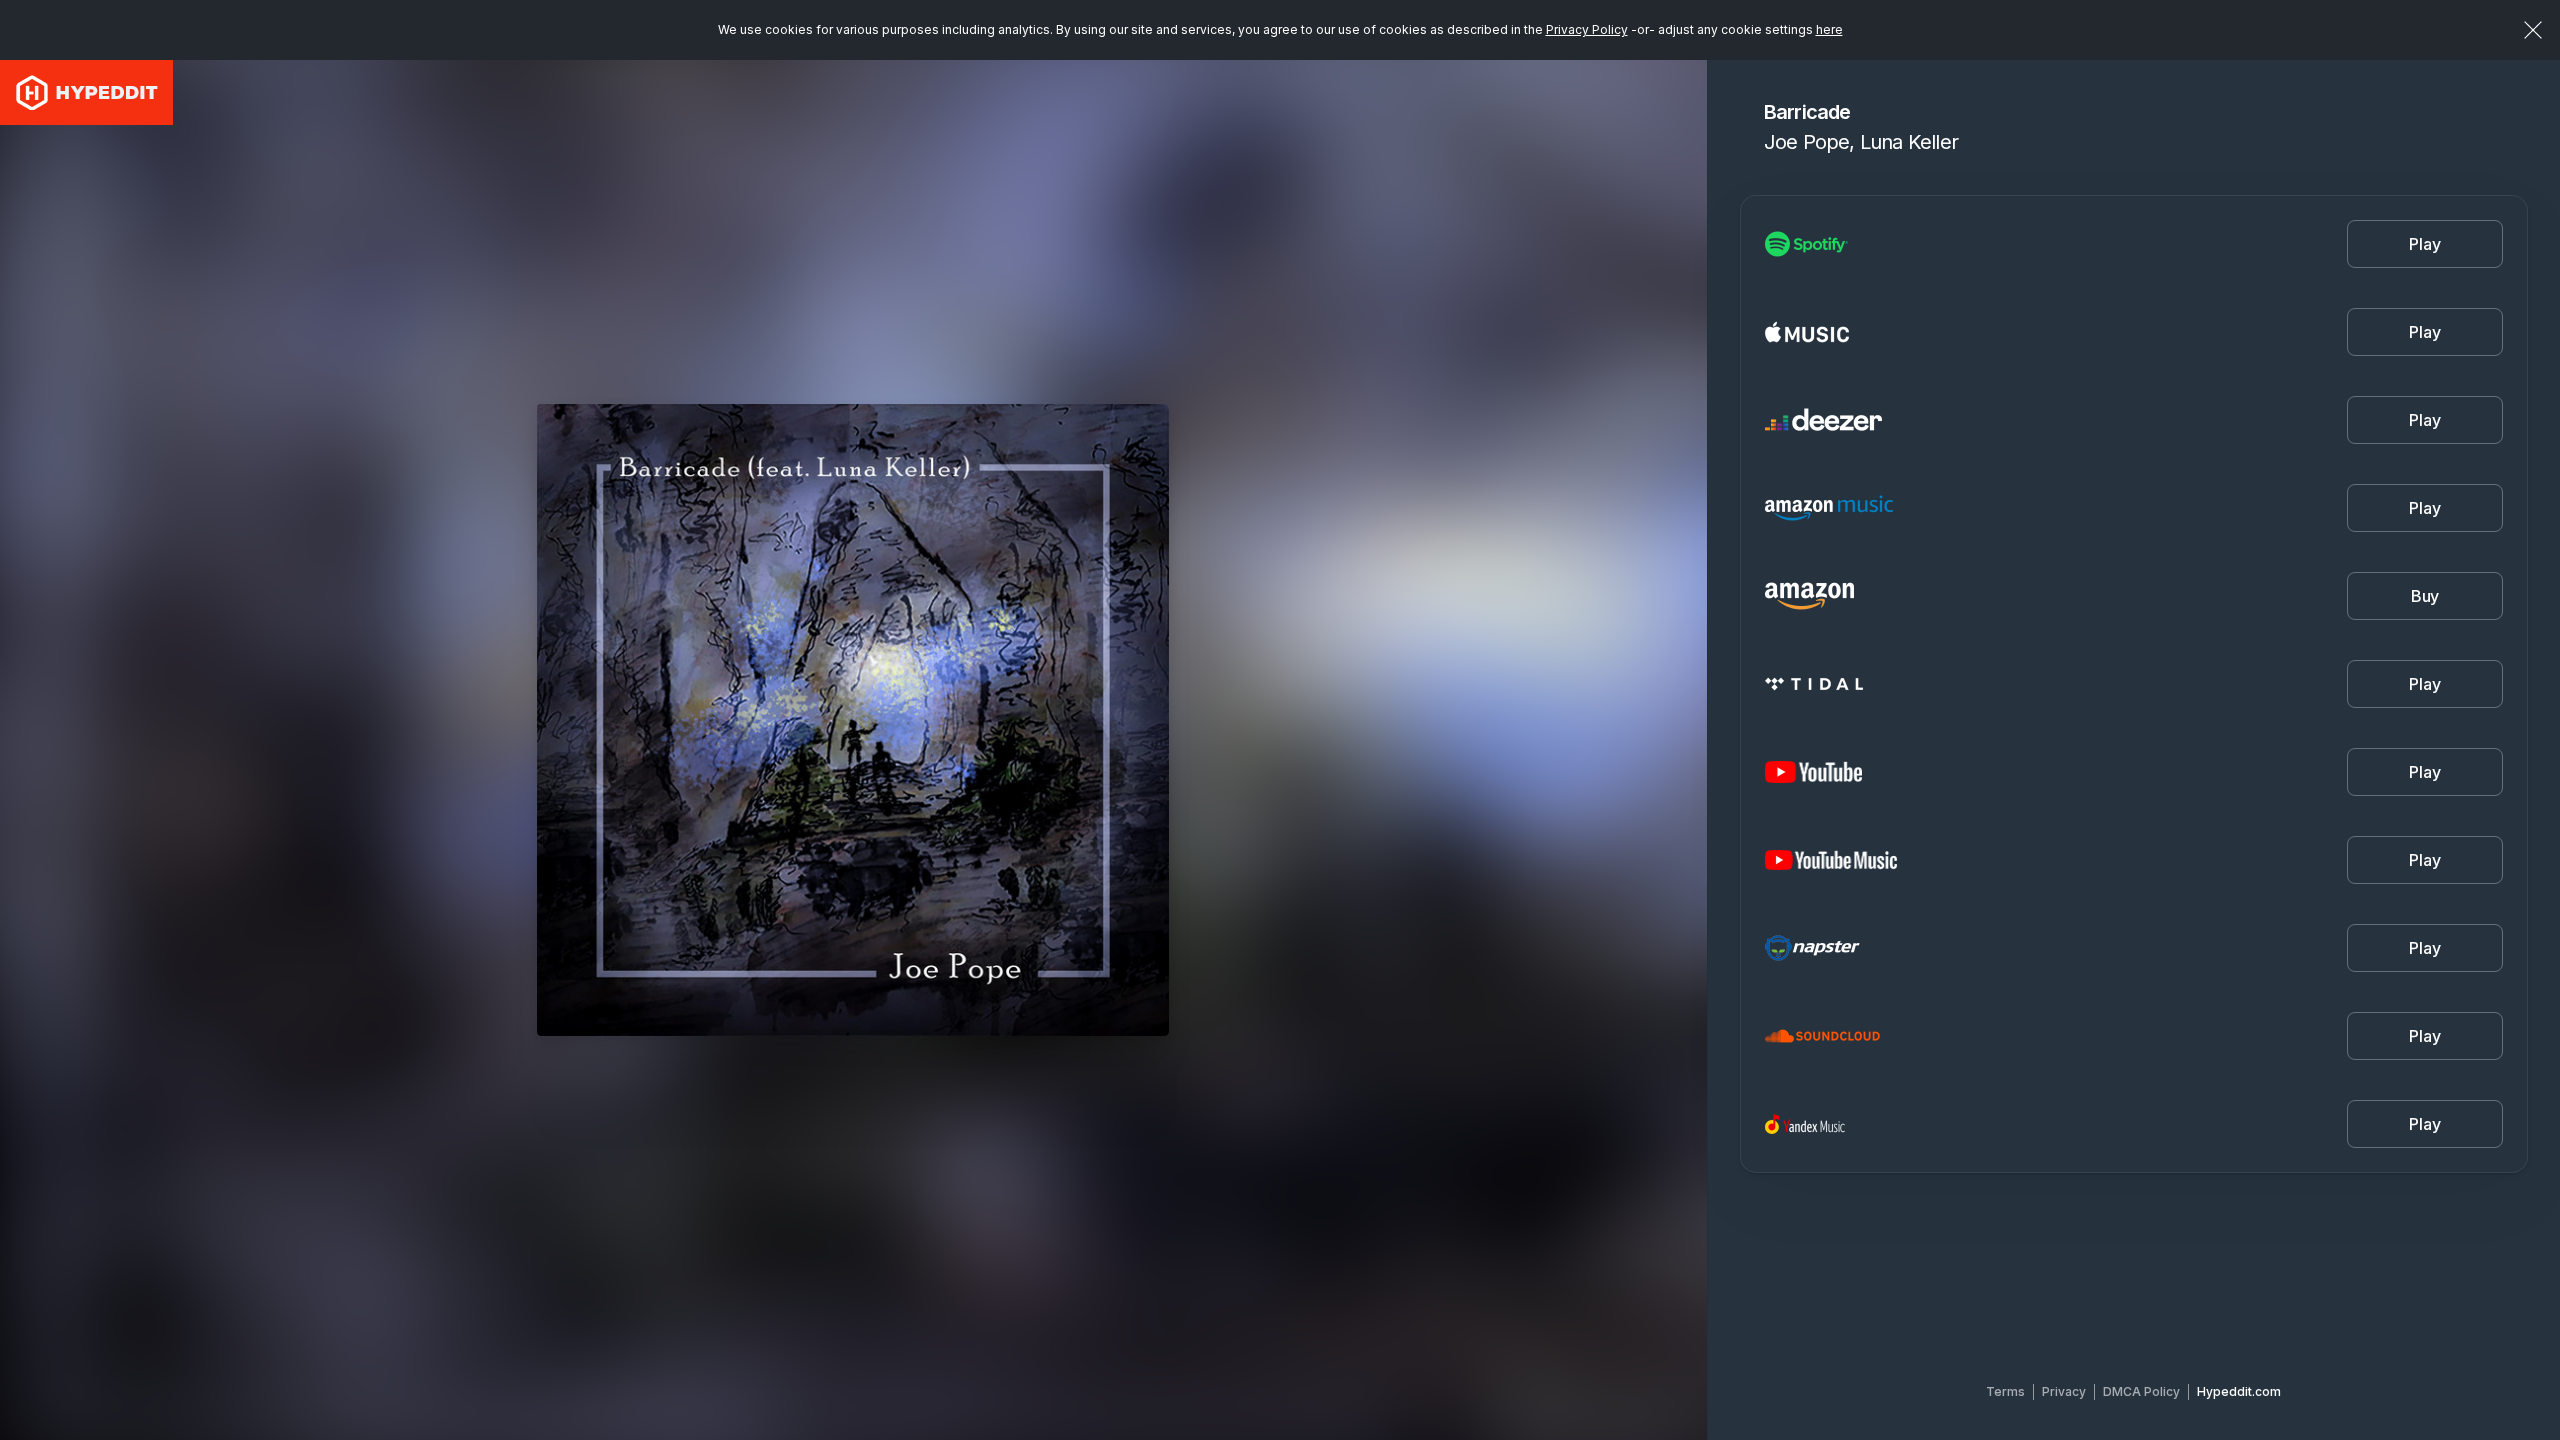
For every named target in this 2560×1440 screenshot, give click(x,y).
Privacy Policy (1587, 29)
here (1829, 29)
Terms (2005, 1391)
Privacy (2064, 1391)
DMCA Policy (2141, 1391)
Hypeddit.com (2239, 1391)
